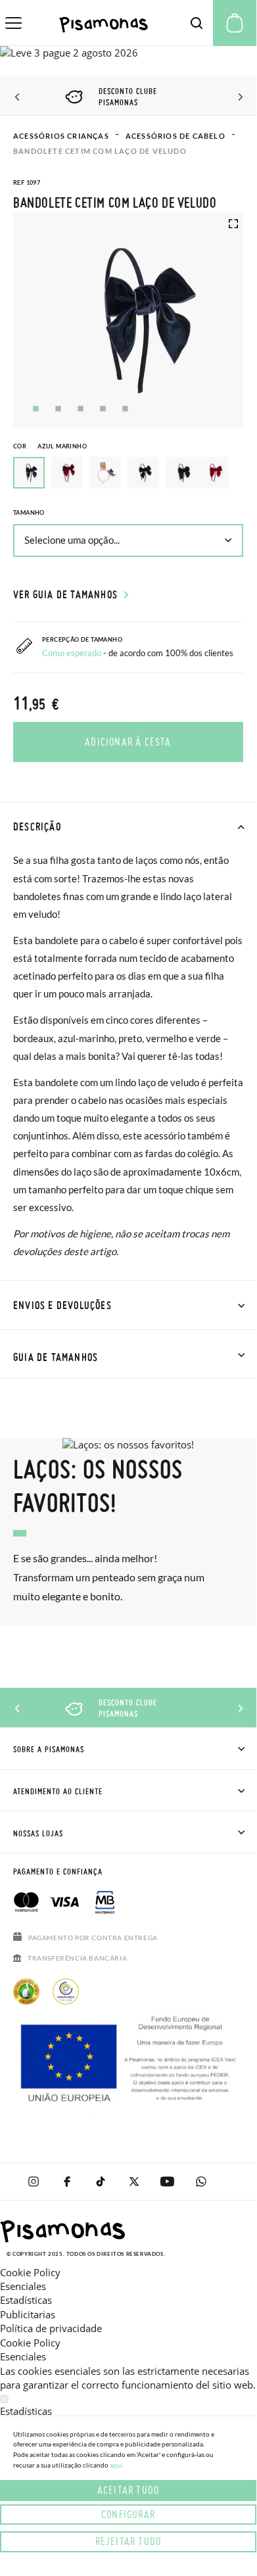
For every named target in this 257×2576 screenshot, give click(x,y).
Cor (50, 446)
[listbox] (128, 476)
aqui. (117, 2465)
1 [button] (36, 409)
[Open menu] (13, 23)
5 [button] (125, 409)
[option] (67, 473)
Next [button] (238, 97)
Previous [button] (18, 97)
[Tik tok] (100, 2182)
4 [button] (103, 409)
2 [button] (58, 409)
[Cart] (235, 23)
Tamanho (29, 513)
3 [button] (81, 409)
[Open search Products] (197, 23)
